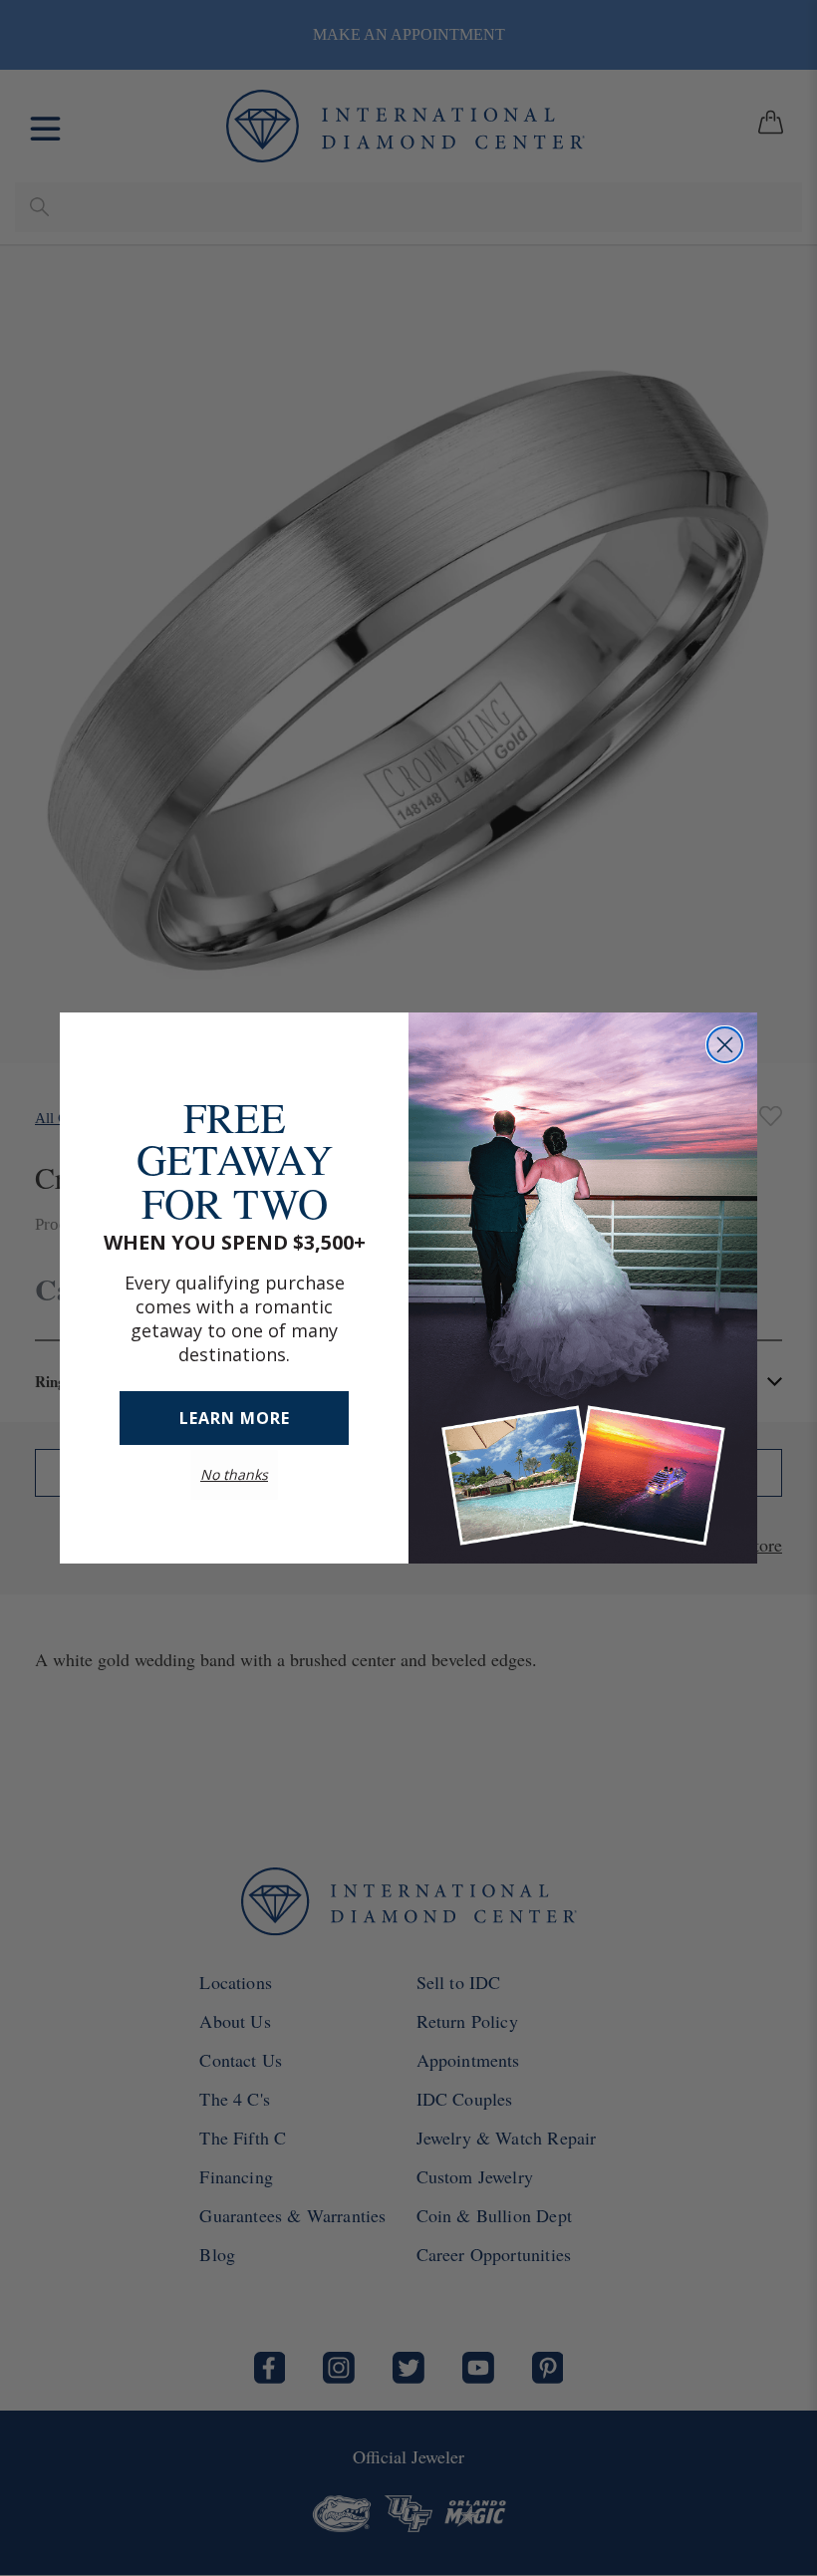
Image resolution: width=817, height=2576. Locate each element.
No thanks (234, 1454)
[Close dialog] (725, 1045)
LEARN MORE (235, 1398)
